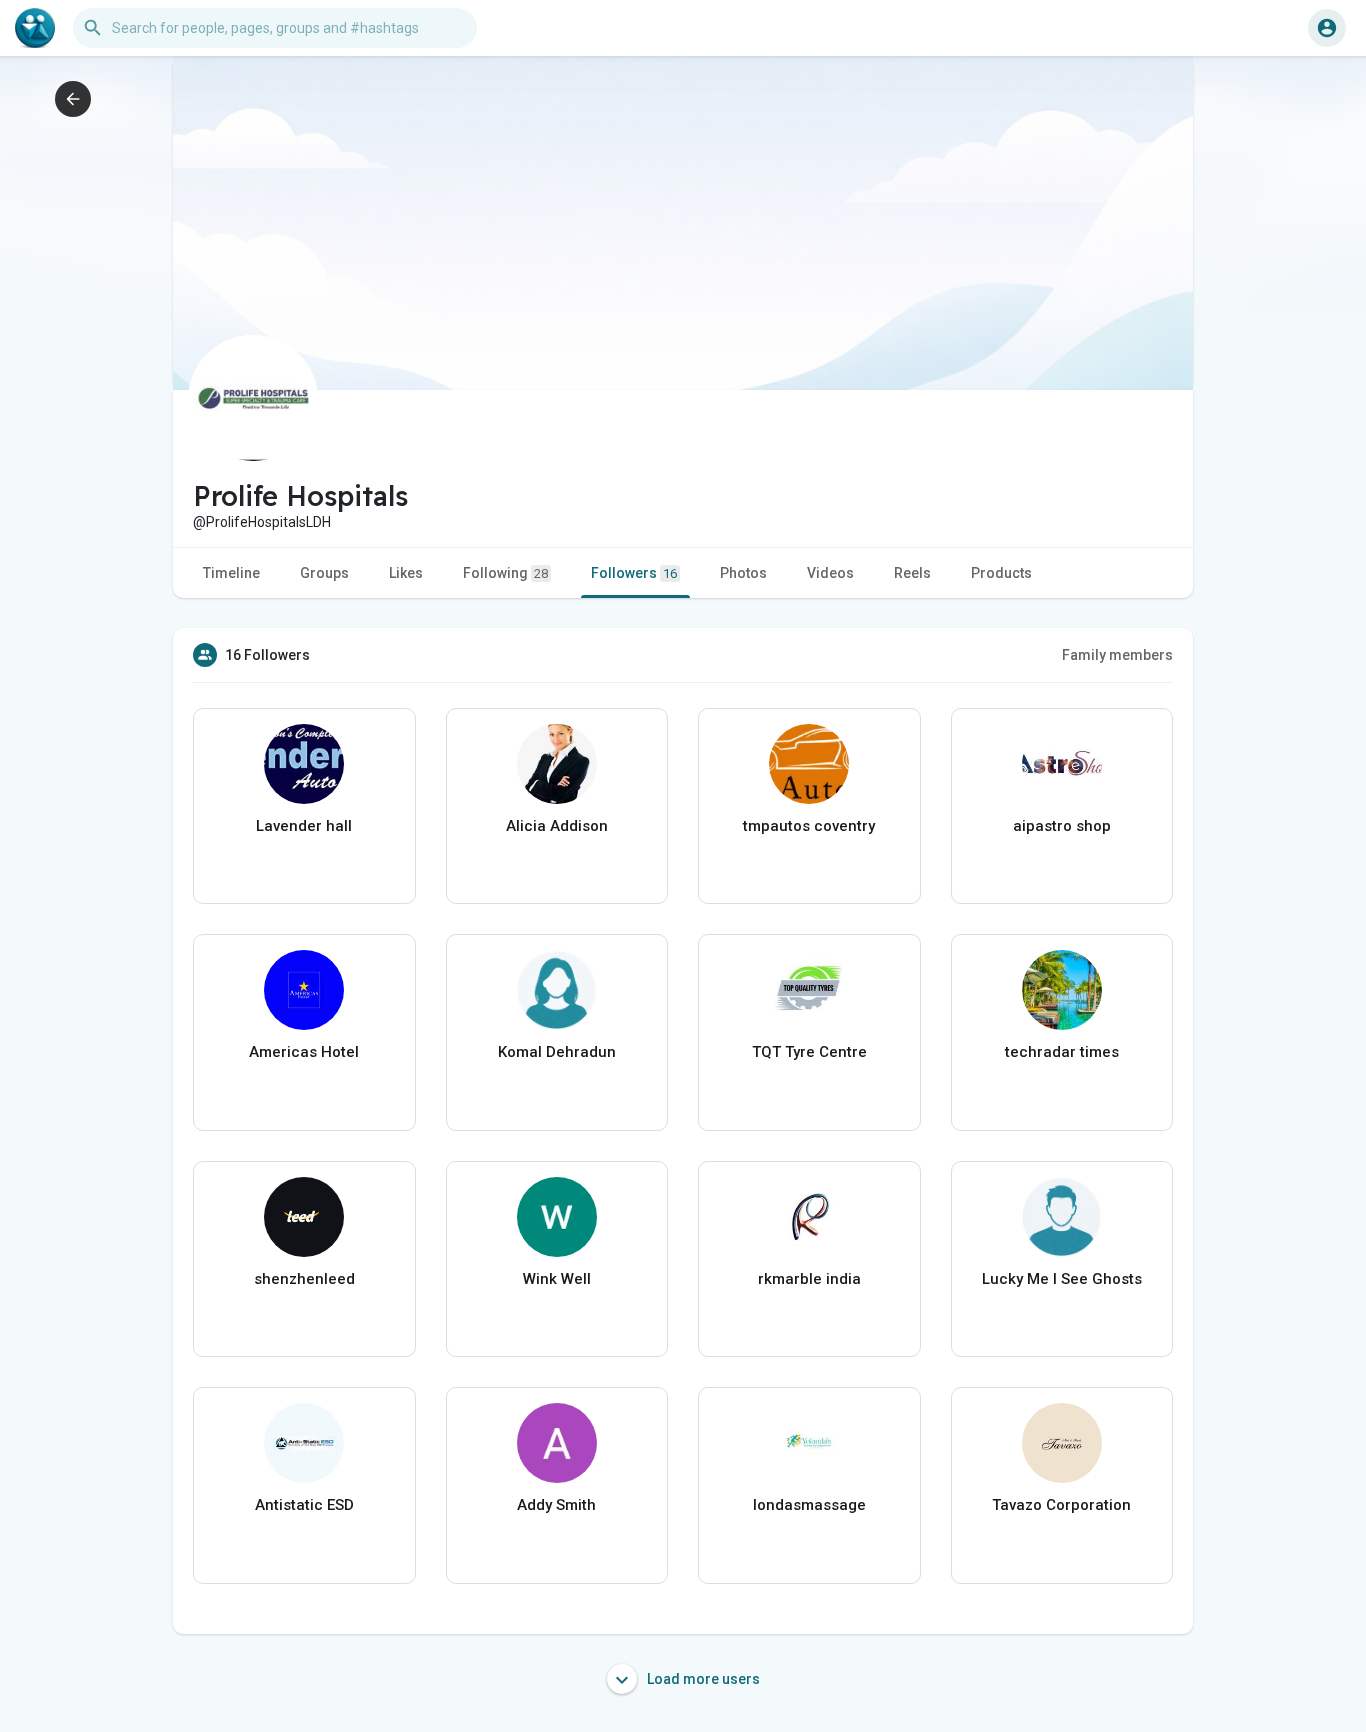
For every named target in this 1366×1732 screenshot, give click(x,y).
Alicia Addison (557, 826)
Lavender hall (304, 826)
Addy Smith (556, 1505)
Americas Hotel (304, 1052)
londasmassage (809, 1505)
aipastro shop (1062, 826)
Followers (634, 573)
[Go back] (73, 99)
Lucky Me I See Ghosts (1062, 1279)
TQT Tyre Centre (809, 1052)
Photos (743, 573)
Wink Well (557, 1279)
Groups (324, 573)
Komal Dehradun (557, 1052)
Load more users (702, 1679)
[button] (1327, 28)
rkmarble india (809, 1279)
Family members (1117, 655)
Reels (912, 573)
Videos (830, 573)
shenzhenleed (304, 1279)
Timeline (231, 573)
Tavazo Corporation (1061, 1505)
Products (1001, 573)
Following (505, 573)
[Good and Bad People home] (35, 28)
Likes (406, 573)
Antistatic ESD (304, 1505)
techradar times (1062, 1052)
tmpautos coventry (809, 826)
